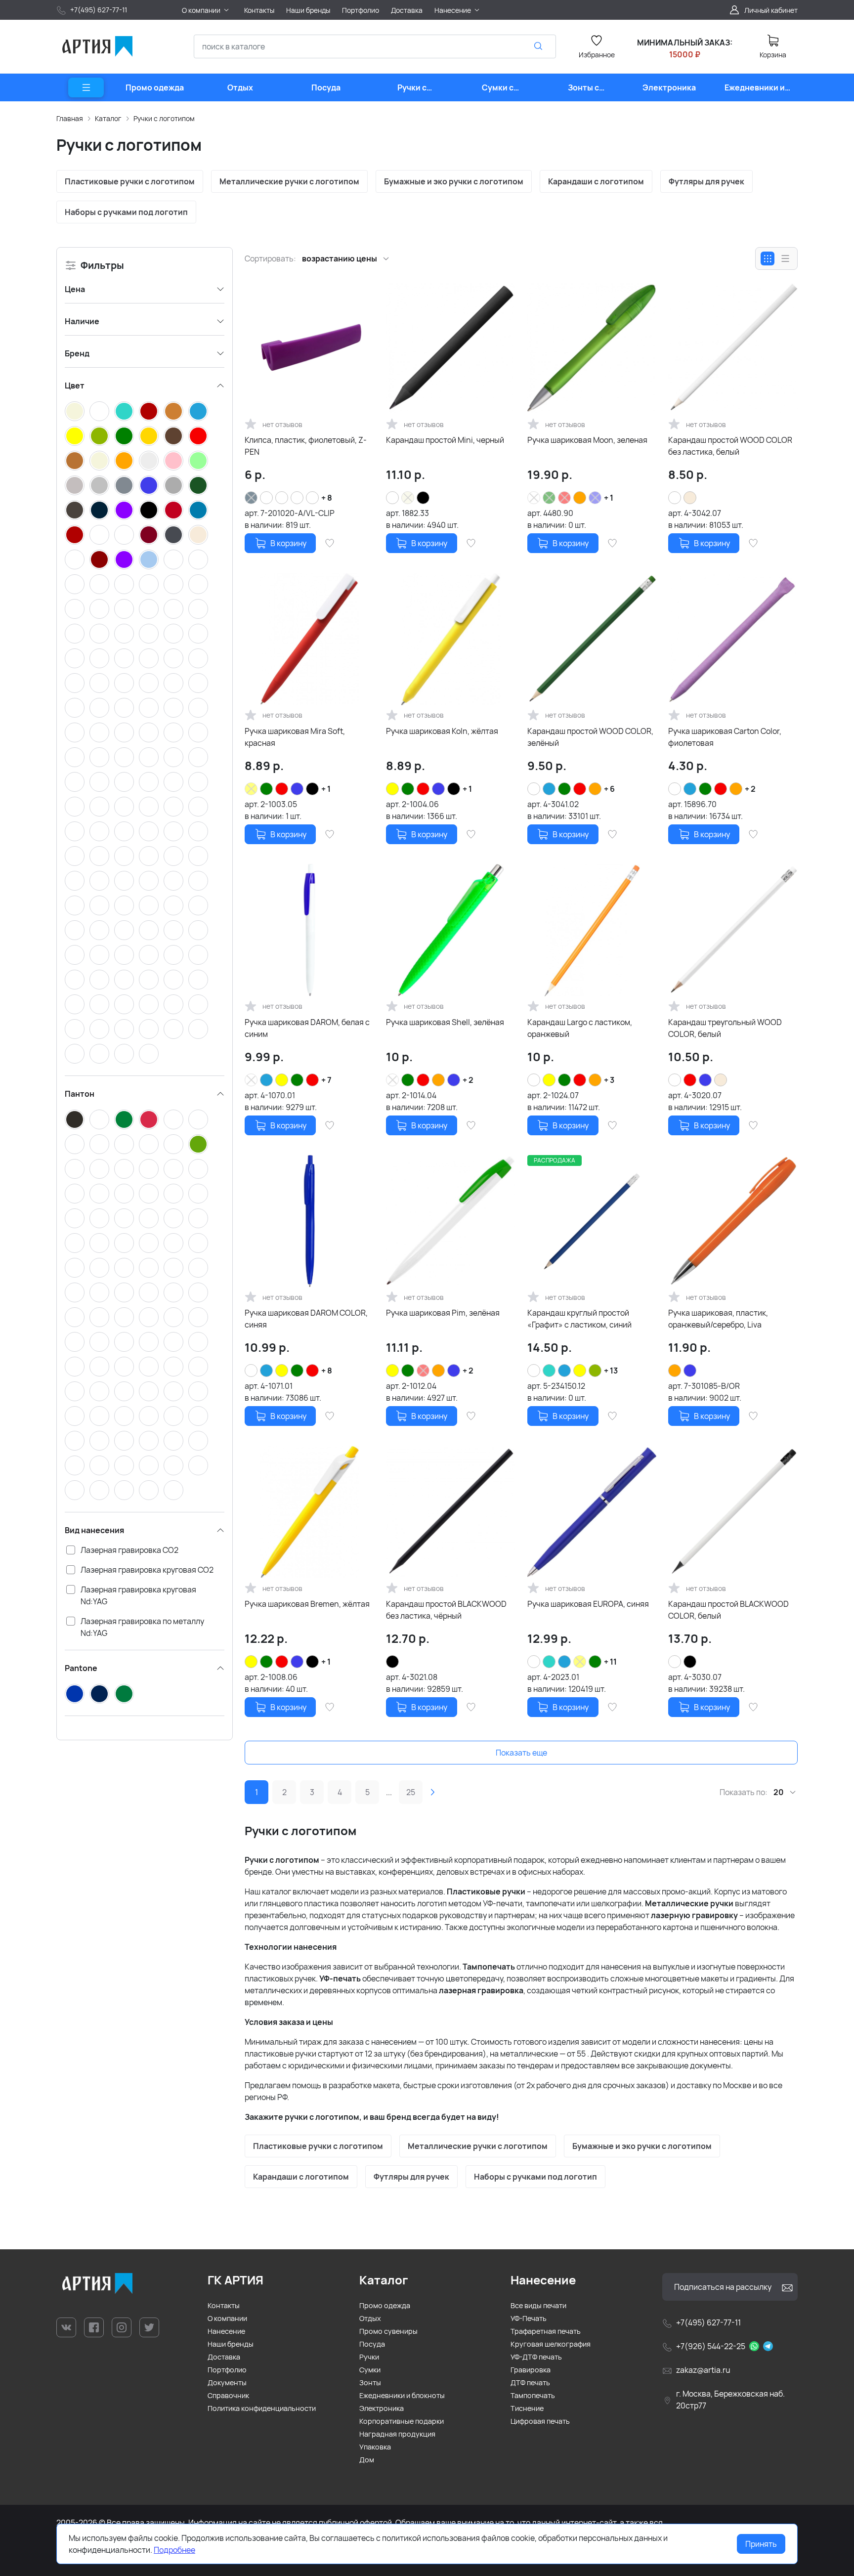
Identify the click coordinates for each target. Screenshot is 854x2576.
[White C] (99, 1119)
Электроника (382, 2408)
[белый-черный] (198, 905)
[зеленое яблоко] (99, 436)
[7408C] (149, 1490)
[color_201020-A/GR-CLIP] (75, 757)
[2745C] (75, 1391)
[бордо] (149, 411)
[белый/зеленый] (124, 609)
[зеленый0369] (124, 881)
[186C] (198, 1119)
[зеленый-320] (75, 980)
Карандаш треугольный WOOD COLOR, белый (725, 1028)
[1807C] (124, 1268)
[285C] (99, 1342)
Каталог (108, 118)
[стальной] (173, 485)
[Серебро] (99, 535)
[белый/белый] (173, 930)
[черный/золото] (124, 708)
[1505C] (75, 1169)
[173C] (198, 1416)
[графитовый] (173, 535)
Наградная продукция (397, 2434)
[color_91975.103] (149, 1054)
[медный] (75, 461)
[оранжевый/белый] (198, 609)
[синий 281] (173, 807)
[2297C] (124, 1465)
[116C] (149, 1465)
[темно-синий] (99, 510)
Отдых (370, 2318)
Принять (761, 2544)
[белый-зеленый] (99, 955)
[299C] (149, 1194)
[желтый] (75, 436)
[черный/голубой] (99, 683)
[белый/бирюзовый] (173, 683)
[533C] (173, 1441)
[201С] (75, 1268)
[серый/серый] (75, 708)
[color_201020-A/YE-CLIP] (149, 732)
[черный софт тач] (173, 856)
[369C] (198, 1144)
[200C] (173, 1144)
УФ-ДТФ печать (536, 2357)
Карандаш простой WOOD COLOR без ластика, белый (730, 446)
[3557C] (198, 1169)
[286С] (149, 1342)
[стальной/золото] (198, 782)
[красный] (198, 436)
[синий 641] (99, 807)
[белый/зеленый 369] (75, 955)
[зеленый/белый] (75, 609)
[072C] (173, 1367)
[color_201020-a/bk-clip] (266, 498)
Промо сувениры (388, 2331)
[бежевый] (75, 411)
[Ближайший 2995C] (75, 1218)
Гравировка (531, 2370)
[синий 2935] (149, 930)
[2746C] (99, 1367)
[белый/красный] (149, 584)
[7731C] (124, 1490)
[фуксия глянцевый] (198, 658)
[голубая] (75, 930)
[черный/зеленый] (173, 609)
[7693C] (75, 1367)
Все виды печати (538, 2305)
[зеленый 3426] (75, 807)
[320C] (75, 1194)
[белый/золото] (99, 905)
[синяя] (149, 856)
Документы (227, 2383)
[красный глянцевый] (124, 658)
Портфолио (227, 2370)
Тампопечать (533, 2395)
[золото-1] (124, 980)
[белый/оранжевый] (149, 609)
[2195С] (124, 1441)
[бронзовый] (173, 411)
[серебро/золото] (198, 831)
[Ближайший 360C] (173, 1317)
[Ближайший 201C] (198, 1268)
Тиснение (527, 2408)
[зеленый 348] (198, 955)
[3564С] (149, 1441)
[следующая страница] (432, 1792)
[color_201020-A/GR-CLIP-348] (198, 732)
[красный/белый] (99, 584)
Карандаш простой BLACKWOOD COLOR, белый (728, 1610)
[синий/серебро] (173, 708)
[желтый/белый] (198, 584)
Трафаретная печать (546, 2331)
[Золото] (124, 535)
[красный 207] (149, 881)
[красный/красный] (149, 1029)
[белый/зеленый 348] (198, 930)
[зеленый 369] (124, 1029)
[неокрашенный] (99, 461)
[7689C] (173, 1194)
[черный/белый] (124, 584)
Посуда (372, 2344)
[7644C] (124, 1194)
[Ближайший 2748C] (149, 1367)
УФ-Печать (529, 2318)
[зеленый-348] (173, 881)
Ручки (369, 2357)
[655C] (198, 1441)
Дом (367, 2460)
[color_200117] (124, 1054)
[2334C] (198, 1465)
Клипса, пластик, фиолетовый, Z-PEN (306, 446)
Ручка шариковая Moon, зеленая (587, 440)
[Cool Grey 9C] (198, 1317)
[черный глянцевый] (99, 634)
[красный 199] (75, 1004)
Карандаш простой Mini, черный (445, 440)
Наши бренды (231, 2344)
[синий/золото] (149, 708)
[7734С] (198, 1218)
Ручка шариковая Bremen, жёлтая (307, 1604)
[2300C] (75, 1490)
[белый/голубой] (75, 683)
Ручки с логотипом (164, 118)
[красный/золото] (75, 732)
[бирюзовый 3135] (198, 856)
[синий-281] (173, 1004)
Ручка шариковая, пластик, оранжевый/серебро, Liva (718, 1319)
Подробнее (174, 2550)
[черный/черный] (149, 634)
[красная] (124, 930)
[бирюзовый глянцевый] (198, 634)
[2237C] (173, 1465)
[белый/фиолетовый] (124, 683)
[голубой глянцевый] (75, 658)
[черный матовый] (124, 634)
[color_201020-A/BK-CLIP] (99, 782)
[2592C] (149, 1391)
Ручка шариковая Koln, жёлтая (442, 731)
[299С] (198, 1194)
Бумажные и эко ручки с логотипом (454, 181)
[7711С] (99, 1441)
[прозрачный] (149, 461)
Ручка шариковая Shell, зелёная (445, 1022)
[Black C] (75, 1119)
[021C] (99, 1144)
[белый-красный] (124, 955)
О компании (227, 2318)
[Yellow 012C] (99, 1218)
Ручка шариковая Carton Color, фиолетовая (725, 737)
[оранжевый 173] (99, 1004)
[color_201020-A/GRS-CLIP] (173, 732)
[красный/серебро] (99, 831)
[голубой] (198, 411)
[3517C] (99, 1268)
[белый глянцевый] (173, 634)
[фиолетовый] (124, 510)
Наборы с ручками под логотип (126, 212)
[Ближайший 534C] (99, 1391)
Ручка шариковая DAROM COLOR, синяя (306, 1319)
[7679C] (173, 1490)
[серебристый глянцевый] (75, 634)
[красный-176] (149, 980)
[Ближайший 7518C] (198, 1243)
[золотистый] (149, 436)
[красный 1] (99, 1054)
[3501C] (99, 1317)
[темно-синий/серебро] (75, 856)
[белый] (99, 411)
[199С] (149, 1119)
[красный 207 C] (173, 980)
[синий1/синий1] (75, 1054)
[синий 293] (198, 1004)
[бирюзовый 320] (75, 881)
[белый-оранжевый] (149, 955)
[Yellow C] (124, 1218)
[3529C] (149, 1317)
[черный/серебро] (198, 708)
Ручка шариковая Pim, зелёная (443, 1313)
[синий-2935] (124, 1004)
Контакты (224, 2305)
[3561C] (124, 1317)
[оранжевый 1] (149, 807)
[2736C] (124, 1367)
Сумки (370, 2370)
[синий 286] (99, 708)
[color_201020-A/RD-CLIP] (99, 757)
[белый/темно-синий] (173, 559)
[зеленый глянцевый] (99, 658)
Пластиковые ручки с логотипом (130, 181)
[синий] (149, 485)
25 (411, 1792)
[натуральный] (198, 535)
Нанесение (226, 2331)
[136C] (173, 1119)
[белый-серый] (149, 905)
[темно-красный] (99, 559)
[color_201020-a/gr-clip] (282, 498)
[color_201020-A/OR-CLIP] (149, 757)
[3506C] (198, 1342)
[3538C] (124, 1144)
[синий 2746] (99, 1029)
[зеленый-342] (99, 881)
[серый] (124, 485)
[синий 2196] (75, 1029)
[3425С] (99, 1243)
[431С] (173, 1169)
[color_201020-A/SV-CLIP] (173, 757)
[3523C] (173, 1268)
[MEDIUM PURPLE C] (124, 1391)
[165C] (149, 1144)
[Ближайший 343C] (173, 1243)
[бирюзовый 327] (124, 807)
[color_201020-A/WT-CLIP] (99, 732)
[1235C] (149, 1218)
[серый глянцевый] (173, 658)
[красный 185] (198, 980)
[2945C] (75, 1441)
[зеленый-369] (124, 782)
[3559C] (99, 1416)
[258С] (173, 1391)
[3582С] (149, 1292)
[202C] (149, 1268)
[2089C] (198, 1391)
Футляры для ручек (706, 181)
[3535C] (75, 1416)
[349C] (173, 1416)
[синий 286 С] (99, 856)
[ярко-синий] (198, 510)
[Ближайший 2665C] (124, 1416)
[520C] (99, 1465)
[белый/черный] (198, 559)
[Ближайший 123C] (173, 1218)
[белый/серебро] (198, 807)
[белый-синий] (173, 905)
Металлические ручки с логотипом (289, 181)
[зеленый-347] (99, 980)
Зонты (370, 2383)
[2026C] (99, 1490)
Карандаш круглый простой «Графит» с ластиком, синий (579, 1319)
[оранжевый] (124, 461)
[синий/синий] (173, 831)
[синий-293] (149, 1004)
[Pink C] (198, 1292)
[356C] (124, 1119)
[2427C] (149, 1243)
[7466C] (99, 1194)
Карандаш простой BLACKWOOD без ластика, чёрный (446, 1610)
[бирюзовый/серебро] (75, 831)
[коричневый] (173, 436)
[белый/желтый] (99, 609)
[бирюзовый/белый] (149, 831)
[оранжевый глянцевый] (149, 658)
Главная (70, 118)
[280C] (149, 1169)
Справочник (228, 2395)
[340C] (75, 1465)
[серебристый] (75, 485)
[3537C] (75, 1243)
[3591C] (124, 1342)
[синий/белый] (75, 584)
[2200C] (149, 1416)
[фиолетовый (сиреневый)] (124, 559)
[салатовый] (198, 461)
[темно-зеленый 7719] (75, 905)
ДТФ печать (530, 2383)
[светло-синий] (149, 559)
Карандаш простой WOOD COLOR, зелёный (590, 737)
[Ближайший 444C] (75, 1342)
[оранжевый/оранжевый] (173, 1029)
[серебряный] (99, 485)
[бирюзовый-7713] (173, 955)
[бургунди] (149, 535)
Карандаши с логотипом (596, 181)
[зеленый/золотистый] (149, 683)
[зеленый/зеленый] (124, 831)
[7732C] (124, 1694)
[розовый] (173, 461)
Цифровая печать (540, 2421)
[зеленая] (99, 930)
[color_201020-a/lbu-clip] (312, 498)
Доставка (224, 2357)
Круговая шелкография (551, 2344)
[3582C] (173, 1292)
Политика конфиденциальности (262, 2408)
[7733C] (124, 1243)
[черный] (149, 510)
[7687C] (75, 1144)
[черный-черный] (124, 856)
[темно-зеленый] (198, 485)
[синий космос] (75, 559)
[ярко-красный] (173, 510)
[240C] (75, 1317)
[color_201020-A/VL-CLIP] (75, 782)
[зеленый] (124, 436)
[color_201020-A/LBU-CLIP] (124, 732)
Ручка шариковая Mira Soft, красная (295, 737)
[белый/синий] (173, 584)
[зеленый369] (173, 782)
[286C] (99, 1169)
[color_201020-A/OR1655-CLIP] (124, 757)
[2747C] (198, 1367)
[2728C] (173, 1342)
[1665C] (99, 1292)
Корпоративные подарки (402, 2421)
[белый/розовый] (198, 683)
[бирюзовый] (124, 411)
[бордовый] (75, 535)
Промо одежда (385, 2305)
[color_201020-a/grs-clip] (297, 498)
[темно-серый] (75, 510)
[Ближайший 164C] (124, 1292)
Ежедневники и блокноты (402, 2395)
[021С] (75, 1292)
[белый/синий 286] (124, 905)
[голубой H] (198, 881)
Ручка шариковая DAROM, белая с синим (307, 1028)
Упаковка (375, 2447)
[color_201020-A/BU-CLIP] (198, 757)
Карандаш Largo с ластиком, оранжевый (580, 1028)
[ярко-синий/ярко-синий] (198, 1029)
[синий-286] (149, 782)
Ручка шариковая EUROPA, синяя (588, 1604)
